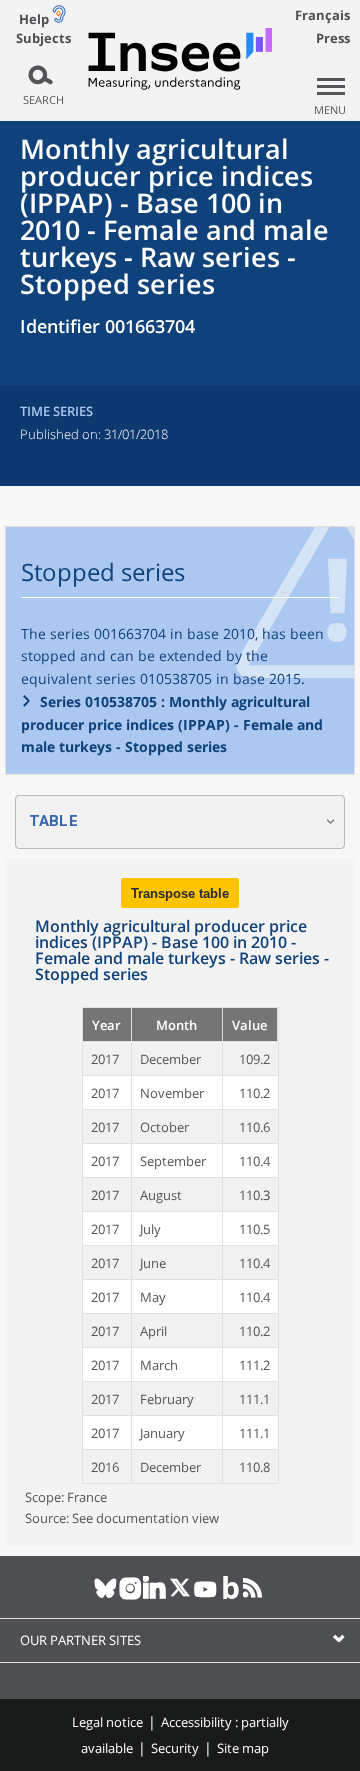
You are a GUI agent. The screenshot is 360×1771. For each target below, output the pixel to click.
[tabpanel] (180, 1202)
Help (34, 19)
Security (175, 1748)
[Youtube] (205, 1596)
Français (322, 15)
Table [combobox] (53, 821)
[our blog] (230, 1596)
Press (333, 38)
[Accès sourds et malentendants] (59, 18)
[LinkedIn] (155, 1596)
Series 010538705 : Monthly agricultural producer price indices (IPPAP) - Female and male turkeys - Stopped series (172, 724)
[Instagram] (130, 1596)
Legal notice (107, 1722)
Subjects (43, 38)
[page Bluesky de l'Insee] (105, 1596)
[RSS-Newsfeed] (255, 1596)
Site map (243, 1748)
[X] (180, 1596)
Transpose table (180, 893)
